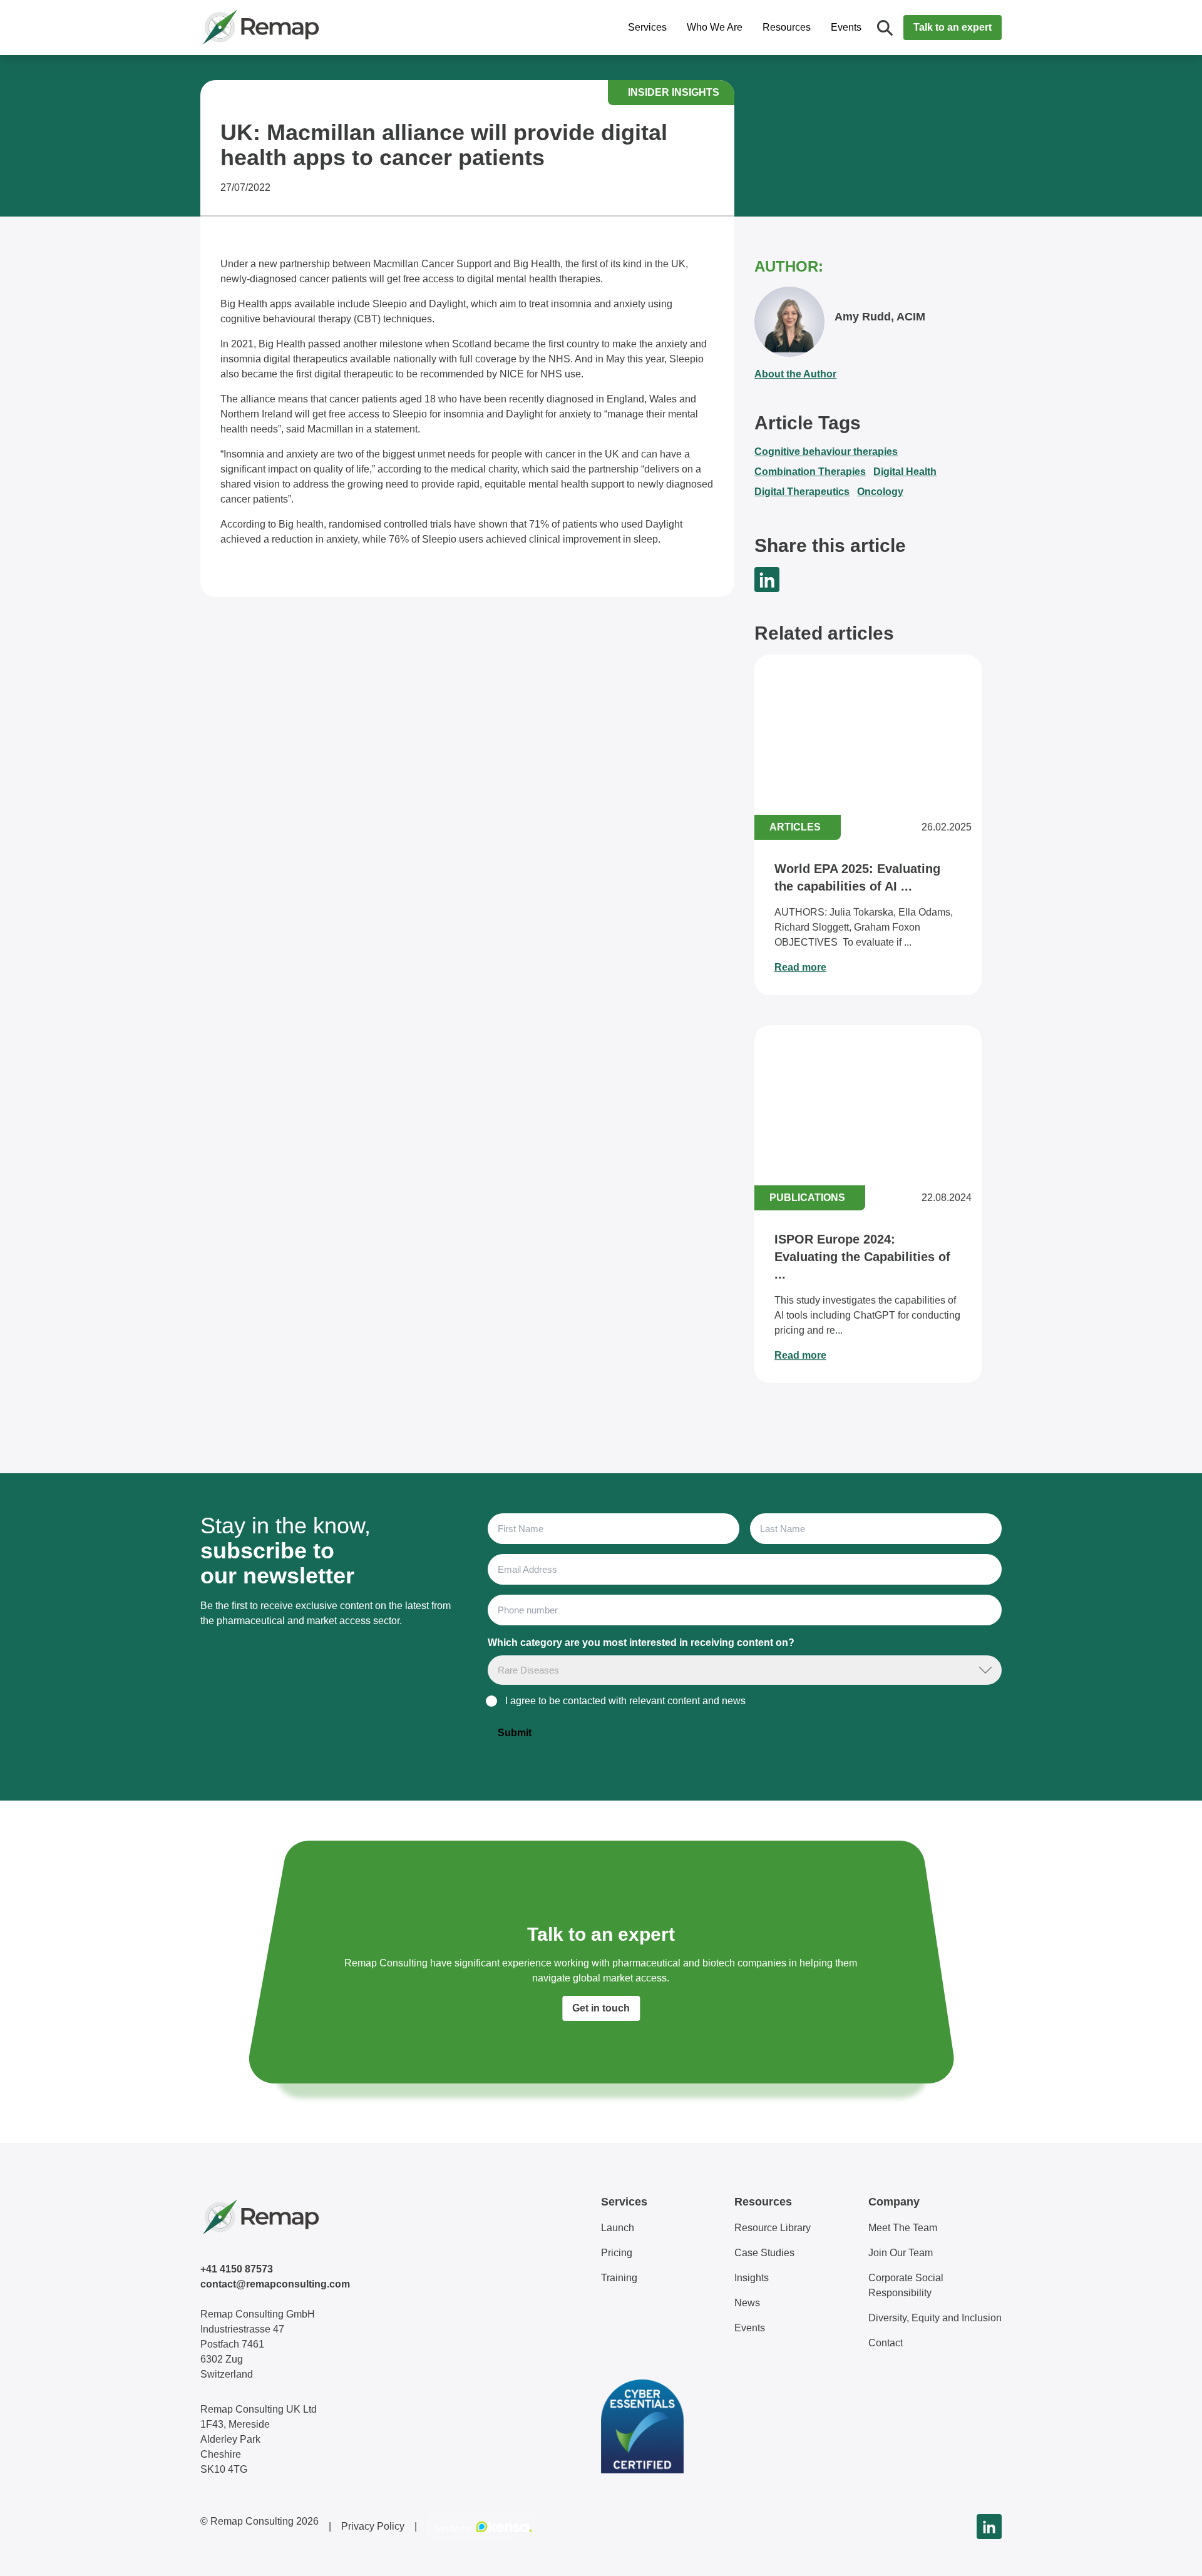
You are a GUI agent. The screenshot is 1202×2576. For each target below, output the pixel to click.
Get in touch (601, 2008)
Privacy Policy (373, 2526)
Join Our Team (901, 2253)
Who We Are (715, 27)
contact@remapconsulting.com (275, 2284)
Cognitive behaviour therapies (826, 452)
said (295, 429)
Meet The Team (903, 2228)
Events (846, 27)
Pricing (617, 2253)
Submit (515, 1733)
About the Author (795, 374)
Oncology (880, 492)
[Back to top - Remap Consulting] (1169, 2553)
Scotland (472, 344)
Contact (886, 2343)
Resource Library (773, 2228)
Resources (787, 27)
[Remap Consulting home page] (300, 28)
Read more (800, 967)
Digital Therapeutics (802, 492)
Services (647, 27)
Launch (618, 2228)
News (747, 2303)
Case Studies (764, 2253)
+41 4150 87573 (237, 2269)
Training (619, 2278)
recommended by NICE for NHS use (501, 374)
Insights (752, 2278)
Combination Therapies (810, 472)
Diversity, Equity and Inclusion (935, 2318)
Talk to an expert (953, 27)
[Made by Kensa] (483, 2527)
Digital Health (905, 472)
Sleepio (390, 304)
